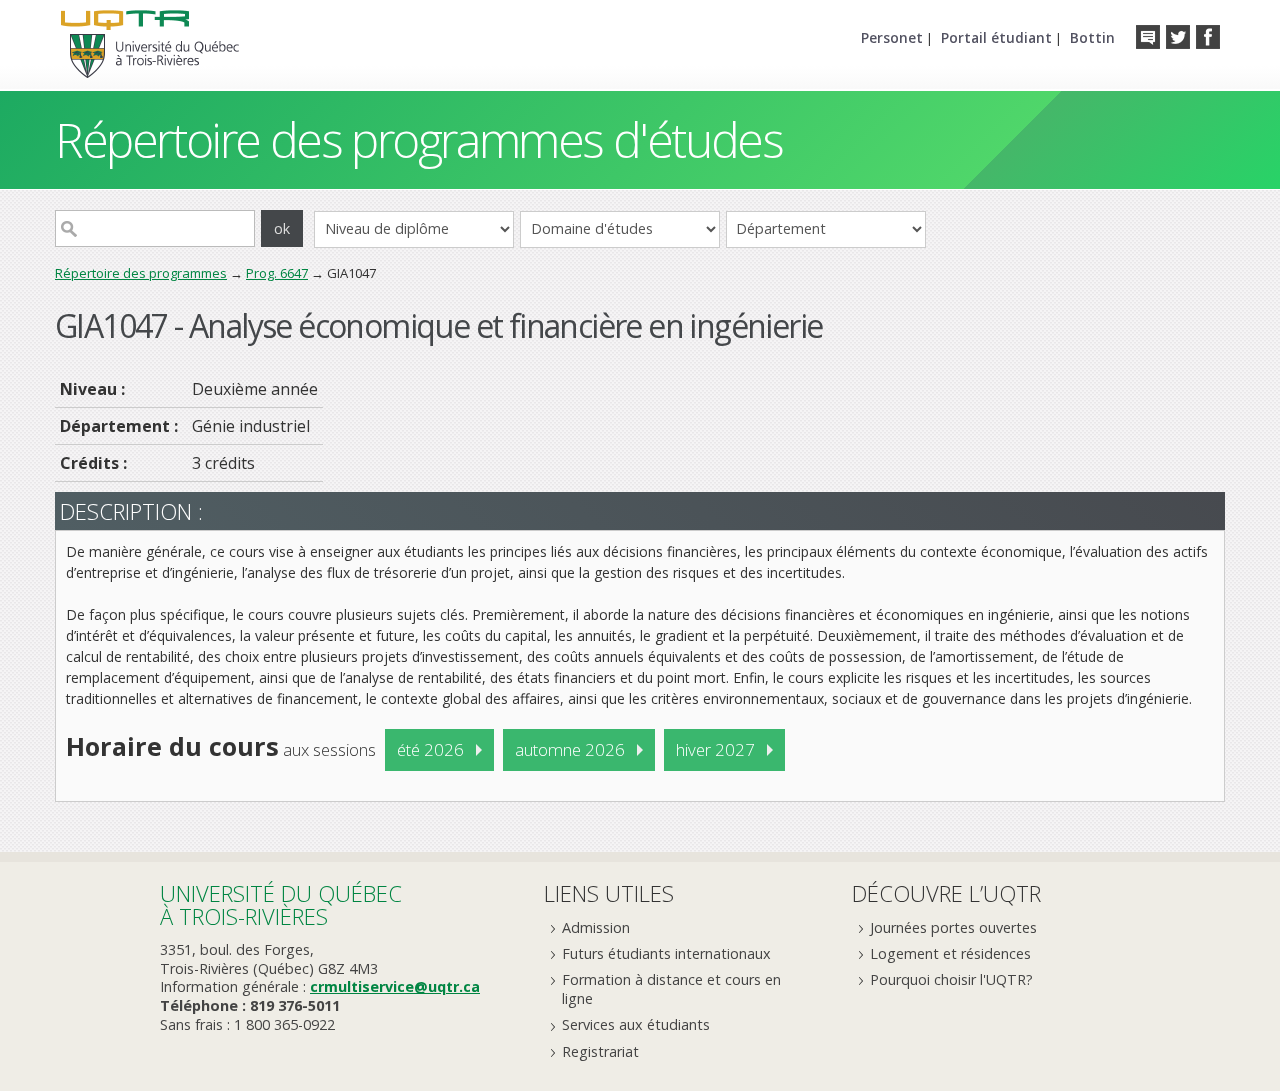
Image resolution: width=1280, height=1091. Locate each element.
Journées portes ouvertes (953, 927)
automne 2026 (570, 749)
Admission (596, 927)
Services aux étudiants (636, 1024)
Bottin (1092, 37)
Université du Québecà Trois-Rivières (281, 904)
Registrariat (600, 1051)
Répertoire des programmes (141, 273)
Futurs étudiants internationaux (666, 953)
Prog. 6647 (277, 273)
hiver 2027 (715, 749)
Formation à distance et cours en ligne (671, 989)
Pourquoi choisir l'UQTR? (951, 979)
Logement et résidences (950, 953)
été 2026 (430, 749)
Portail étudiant (996, 37)
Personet (892, 37)
